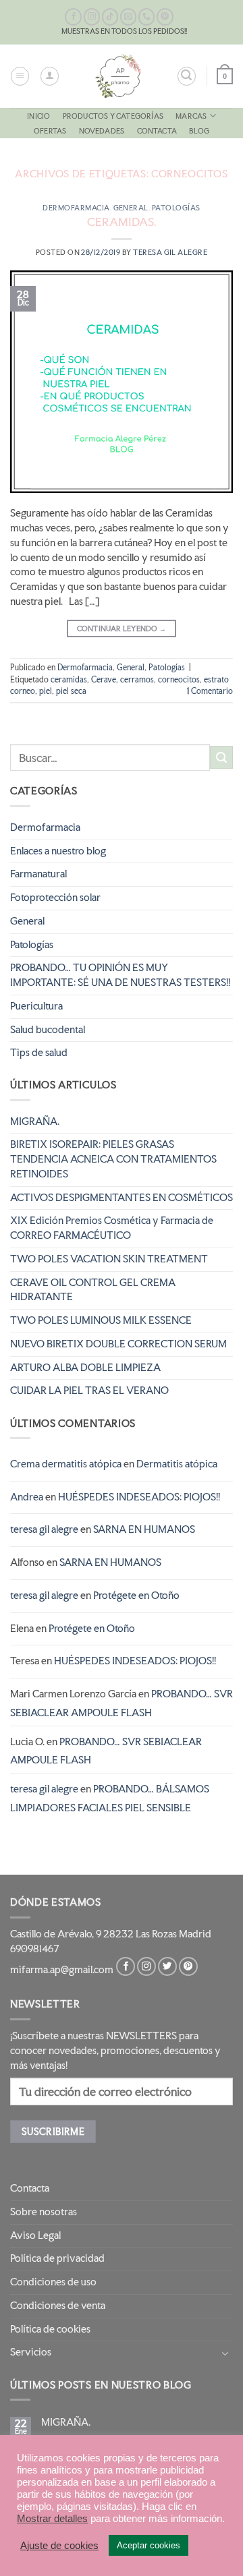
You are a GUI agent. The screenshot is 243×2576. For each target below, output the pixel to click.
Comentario (210, 691)
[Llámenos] (147, 17)
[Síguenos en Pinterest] (165, 17)
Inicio (38, 116)
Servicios (31, 2352)
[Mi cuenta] (50, 76)
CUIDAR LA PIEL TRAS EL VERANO (89, 1391)
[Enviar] (221, 757)
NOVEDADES (102, 131)
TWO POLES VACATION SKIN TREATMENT (109, 1259)
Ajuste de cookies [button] (59, 2546)
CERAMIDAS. (122, 222)
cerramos (137, 680)
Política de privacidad (57, 2258)
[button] (20, 76)
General (131, 208)
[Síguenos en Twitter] (167, 1967)
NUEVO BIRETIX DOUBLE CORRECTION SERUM (118, 1344)
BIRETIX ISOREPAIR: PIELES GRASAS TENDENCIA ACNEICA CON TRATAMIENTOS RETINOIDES (113, 1159)
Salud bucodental (48, 1030)
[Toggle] (225, 2353)
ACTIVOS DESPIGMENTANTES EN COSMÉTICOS (122, 1198)
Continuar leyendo (122, 628)
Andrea (27, 1497)
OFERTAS (50, 131)
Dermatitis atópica (177, 1464)
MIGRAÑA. (35, 1121)
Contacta (157, 131)
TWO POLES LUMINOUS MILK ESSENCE (101, 1320)
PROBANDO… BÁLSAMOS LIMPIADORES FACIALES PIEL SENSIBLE (110, 1798)
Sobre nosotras (44, 2212)
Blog (199, 131)
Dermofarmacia (76, 208)
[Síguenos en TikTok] (110, 17)
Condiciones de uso (53, 2282)
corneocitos (179, 680)
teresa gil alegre (170, 252)
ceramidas (69, 680)
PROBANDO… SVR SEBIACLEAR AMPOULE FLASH (122, 1703)
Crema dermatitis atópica (66, 1464)
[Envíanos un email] (129, 17)
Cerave (104, 680)
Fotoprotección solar (55, 898)
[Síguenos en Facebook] (73, 17)
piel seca (71, 691)
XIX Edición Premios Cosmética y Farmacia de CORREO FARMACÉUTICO (112, 1228)
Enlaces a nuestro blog (58, 851)
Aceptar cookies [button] (148, 2545)
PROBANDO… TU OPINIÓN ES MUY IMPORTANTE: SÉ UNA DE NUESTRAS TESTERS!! (120, 975)
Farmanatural (38, 874)
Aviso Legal (35, 2235)
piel (46, 691)
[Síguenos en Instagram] (92, 17)
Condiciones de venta (58, 2306)
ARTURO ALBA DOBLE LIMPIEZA (85, 1368)
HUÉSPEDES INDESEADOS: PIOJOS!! (139, 1497)
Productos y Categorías (113, 116)
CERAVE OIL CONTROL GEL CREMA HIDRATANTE (93, 1290)
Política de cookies (50, 2329)
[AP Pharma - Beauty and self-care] (118, 76)
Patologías (176, 208)
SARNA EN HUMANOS (144, 1529)
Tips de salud (39, 1053)
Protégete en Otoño (136, 1596)
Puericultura (36, 1006)
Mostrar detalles (52, 2519)
